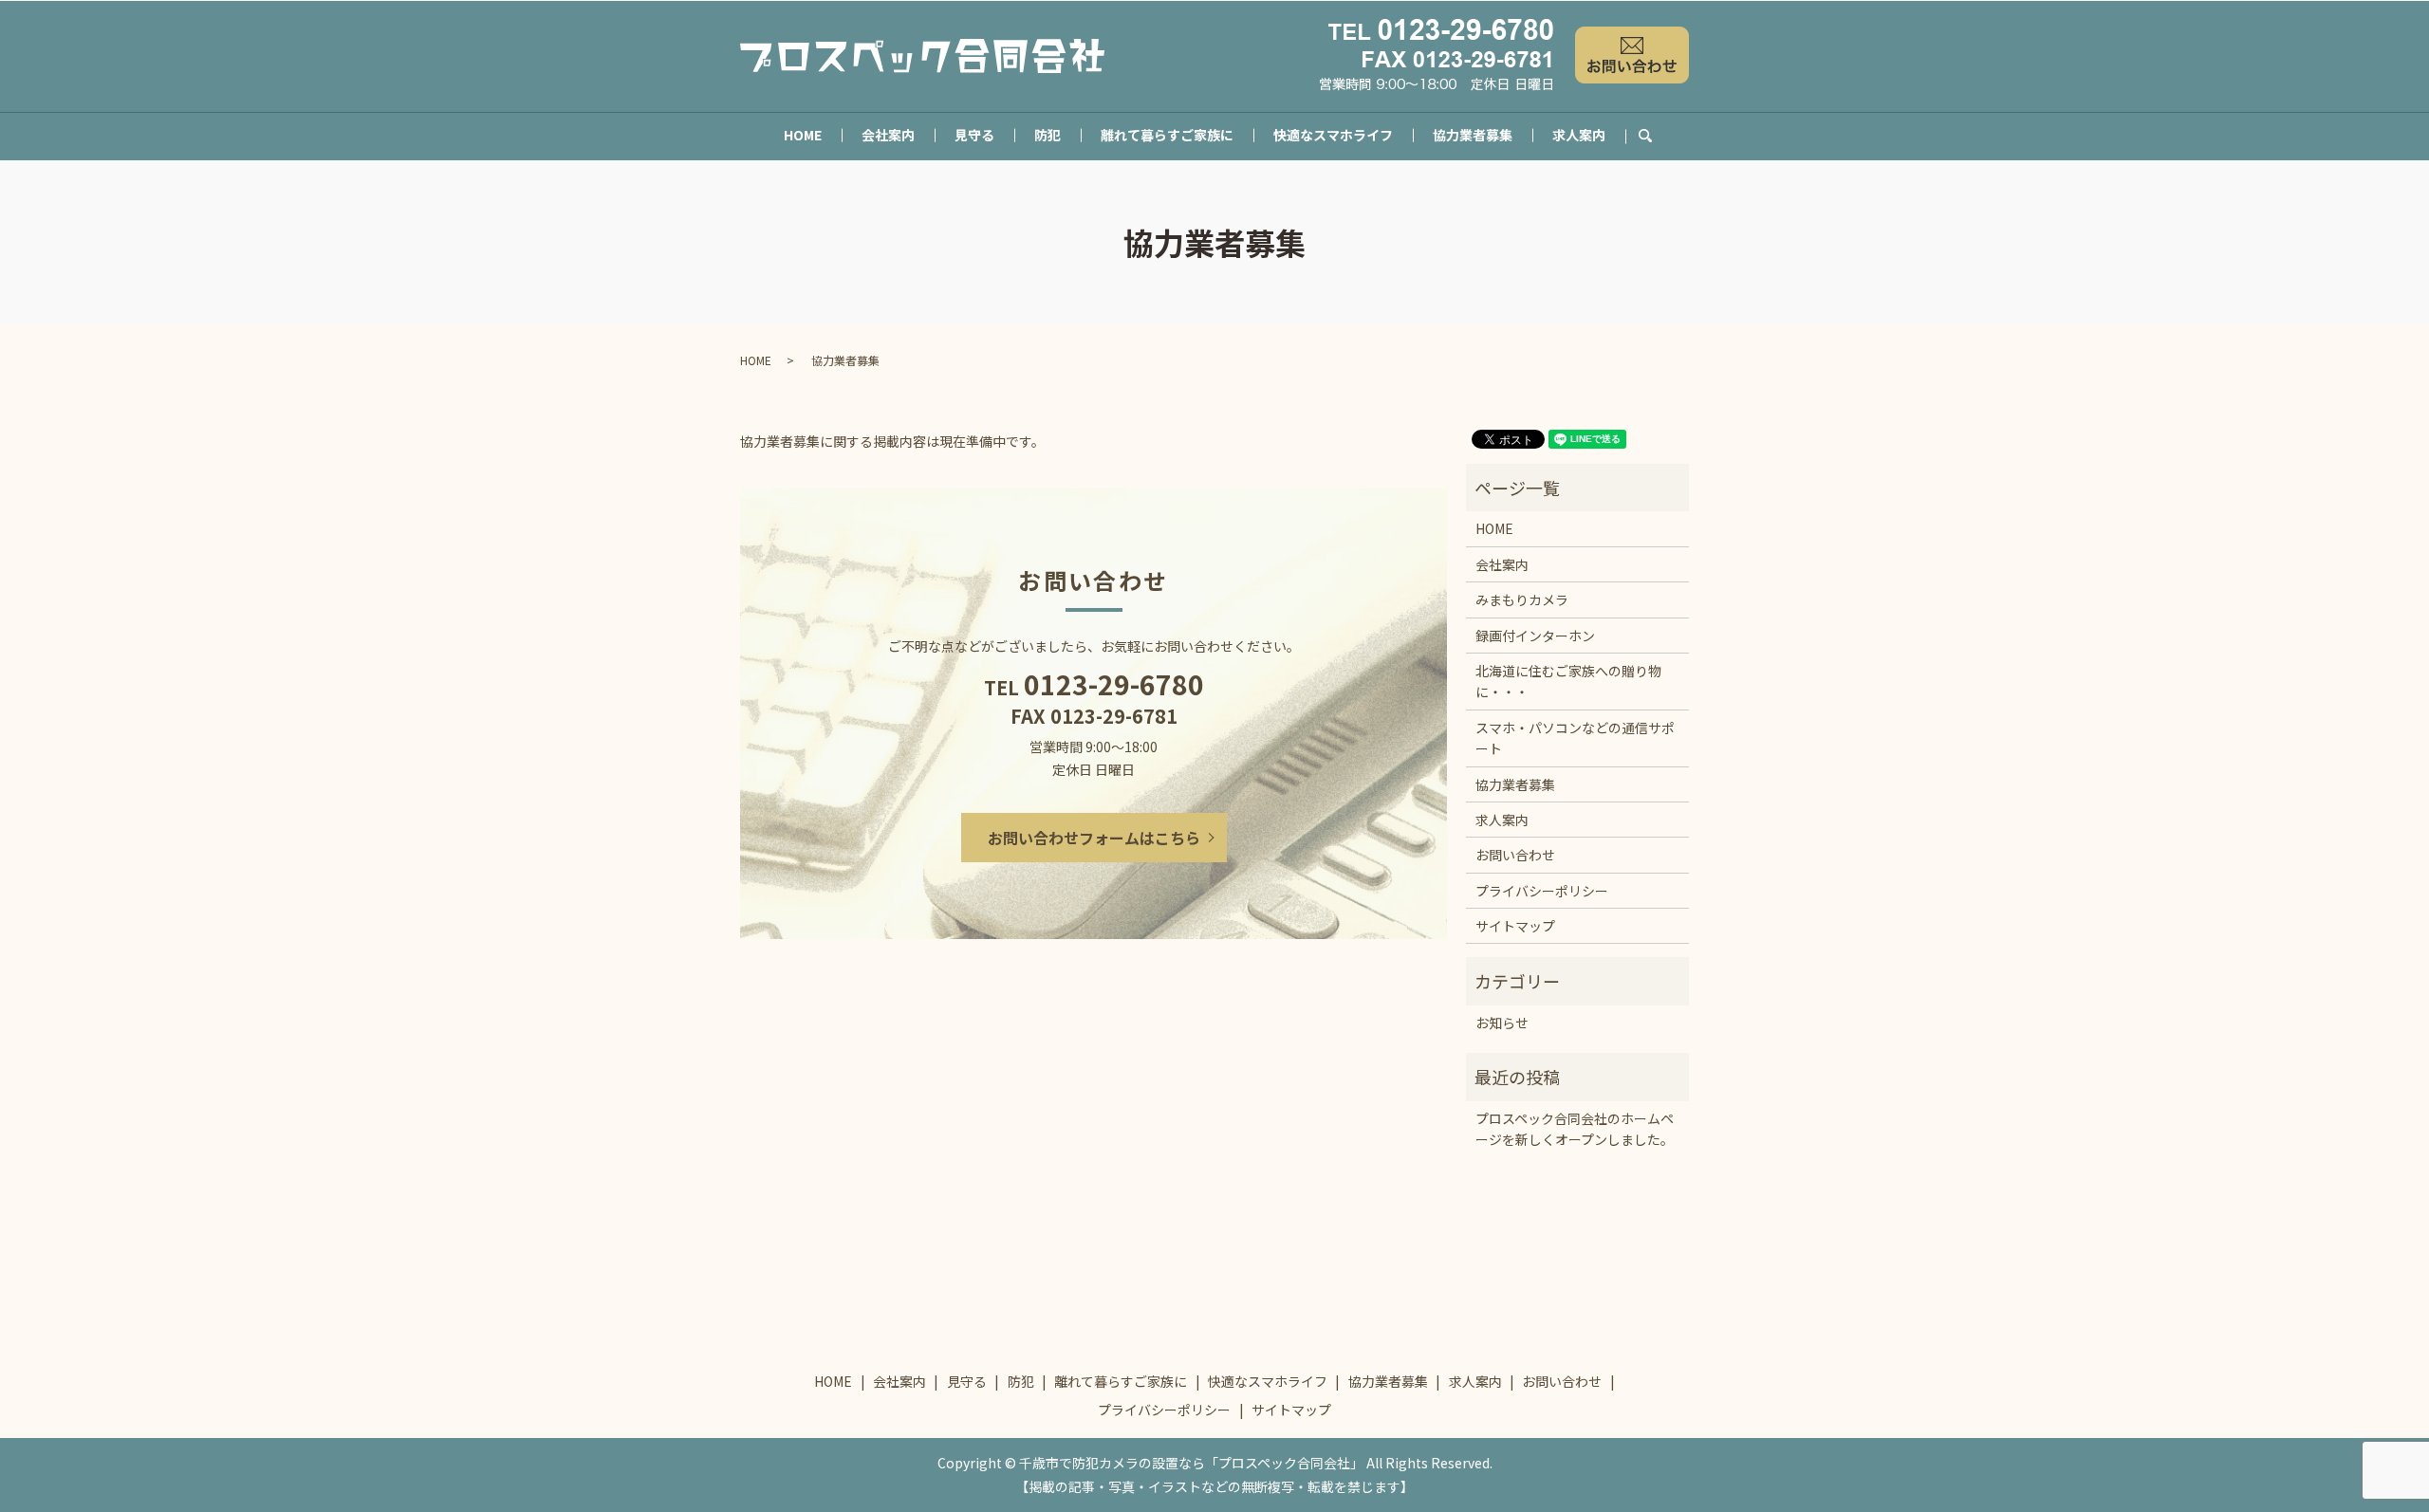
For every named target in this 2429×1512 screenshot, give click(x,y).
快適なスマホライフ (1333, 135)
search (1655, 136)
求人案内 (1579, 135)
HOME (803, 135)
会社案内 (888, 135)
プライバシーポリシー (1542, 891)
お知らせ (1502, 1023)
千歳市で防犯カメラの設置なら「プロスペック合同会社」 (1191, 1463)
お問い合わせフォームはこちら (1094, 838)
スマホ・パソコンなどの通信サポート (1575, 738)
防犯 (1048, 135)
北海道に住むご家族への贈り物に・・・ (1568, 681)
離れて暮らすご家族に (1167, 135)
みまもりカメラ (1522, 599)
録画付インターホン (1535, 636)
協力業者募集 (1473, 135)
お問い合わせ (1515, 855)
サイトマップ (1515, 926)
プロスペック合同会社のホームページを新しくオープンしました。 (1575, 1129)
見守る (974, 135)
